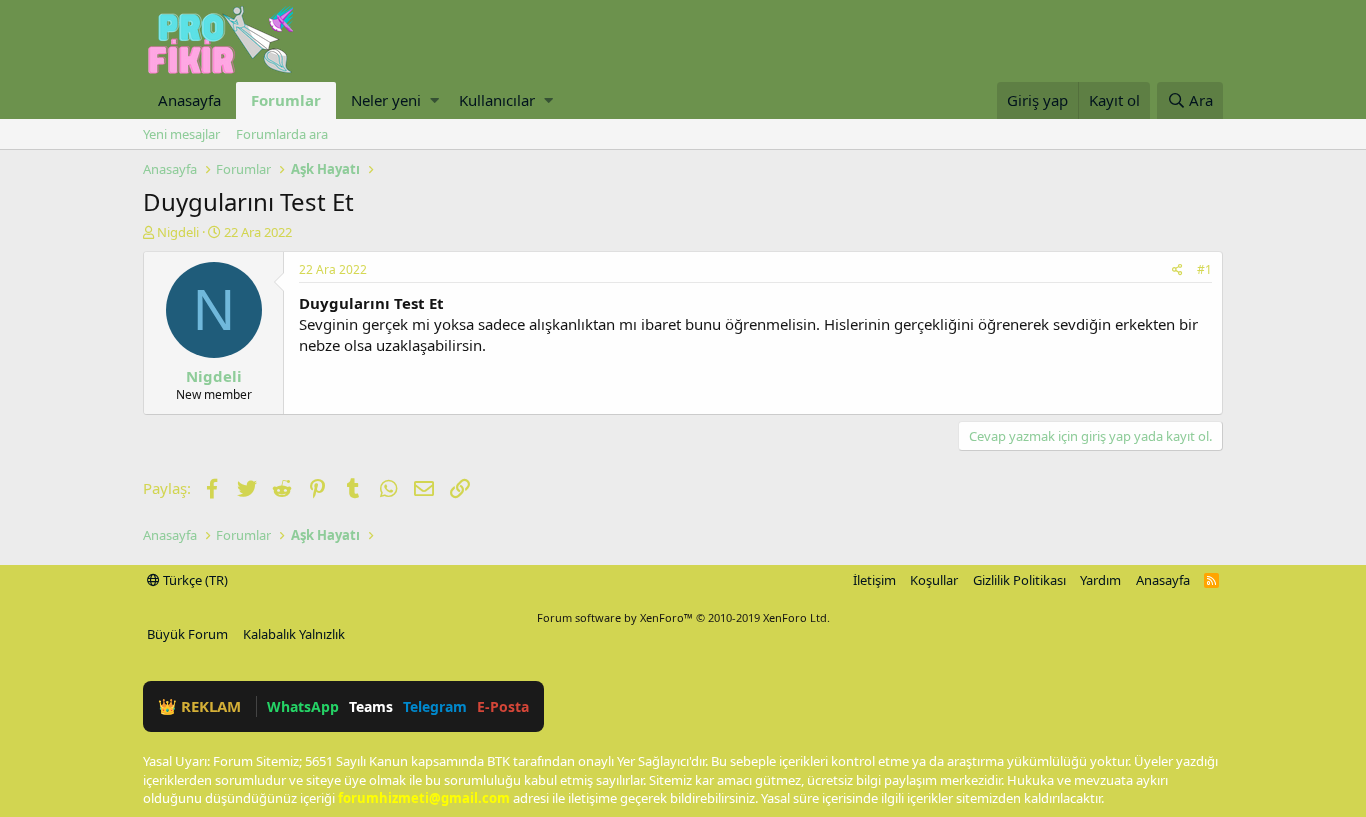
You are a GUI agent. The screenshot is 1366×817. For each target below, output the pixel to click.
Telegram (435, 706)
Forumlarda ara (282, 134)
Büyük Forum (187, 634)
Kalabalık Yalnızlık (294, 634)
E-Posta (503, 706)
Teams (371, 706)
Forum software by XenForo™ (683, 617)
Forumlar (286, 100)
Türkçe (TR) (194, 580)
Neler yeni (386, 100)
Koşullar (934, 580)
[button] (434, 100)
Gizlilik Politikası (1019, 580)
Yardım (1100, 580)
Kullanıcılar (497, 100)
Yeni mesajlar (181, 134)
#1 (1204, 269)
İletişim (874, 580)
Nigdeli (178, 232)
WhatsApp (303, 706)
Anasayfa (189, 100)
